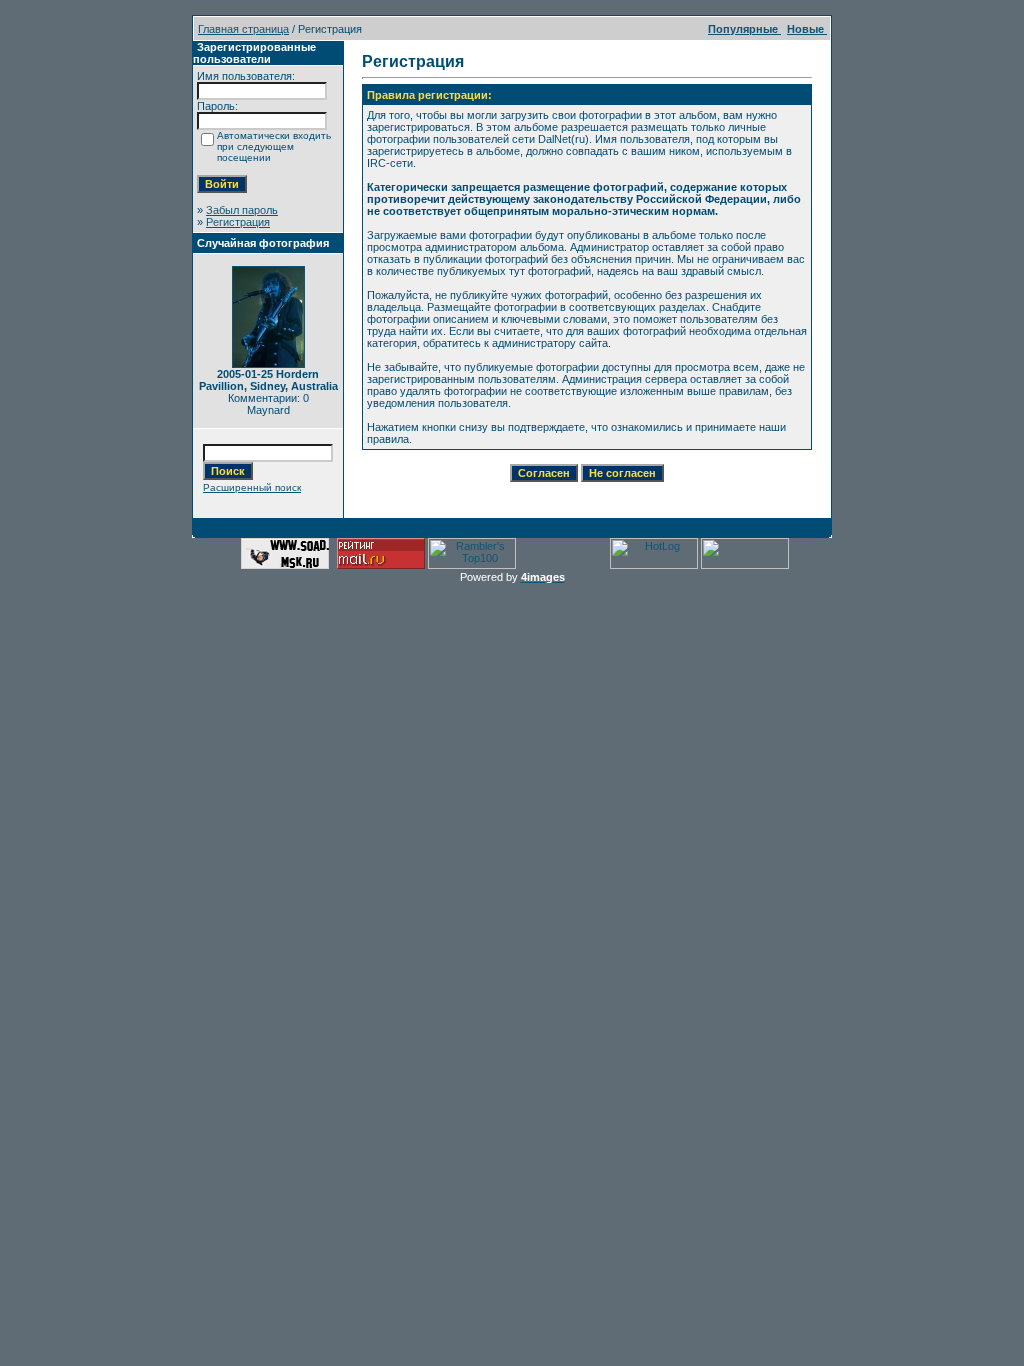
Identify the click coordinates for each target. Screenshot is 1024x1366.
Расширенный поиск (252, 487)
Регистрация (238, 222)
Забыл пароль (242, 210)
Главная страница (243, 29)
